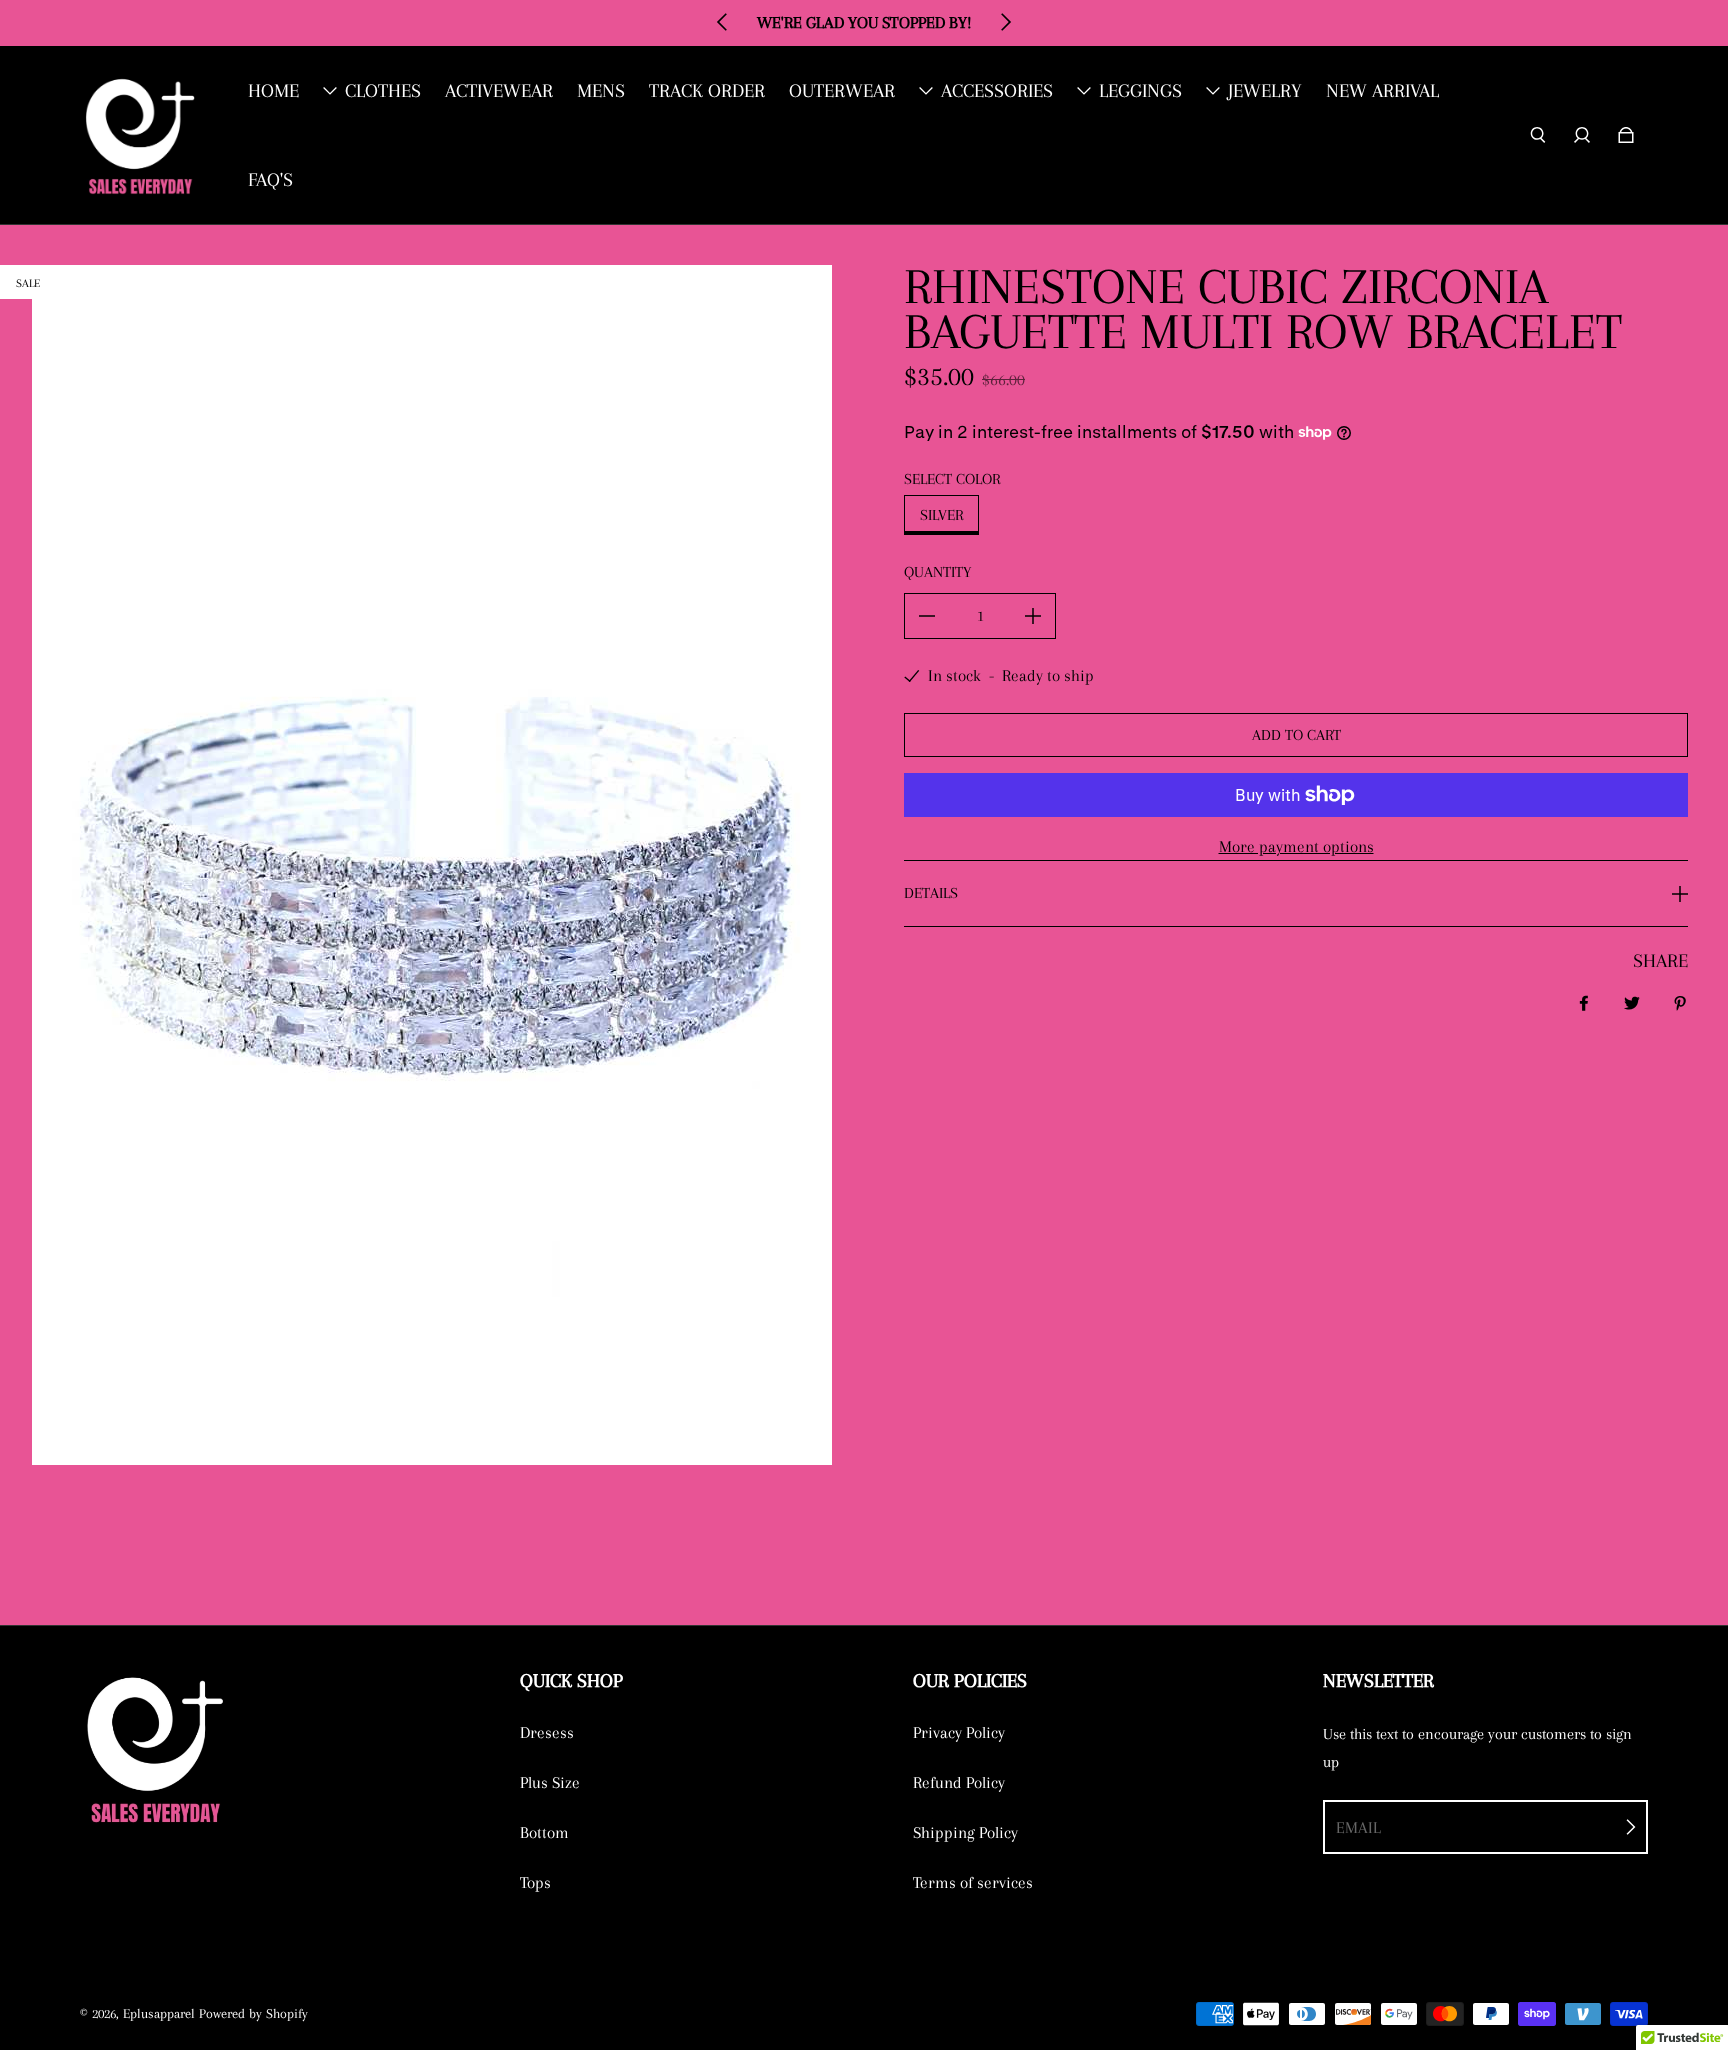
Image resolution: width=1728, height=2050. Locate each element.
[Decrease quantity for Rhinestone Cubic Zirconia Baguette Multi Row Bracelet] (927, 616)
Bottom (544, 1832)
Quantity (937, 572)
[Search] (1538, 135)
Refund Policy (959, 1782)
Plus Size (550, 1782)
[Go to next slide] (1005, 22)
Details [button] (931, 893)
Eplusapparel (159, 2013)
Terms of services (973, 1882)
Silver (941, 515)
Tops (535, 1882)
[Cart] (1626, 135)
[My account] (1582, 135)
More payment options (1296, 846)
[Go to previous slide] (723, 22)
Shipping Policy (965, 1832)
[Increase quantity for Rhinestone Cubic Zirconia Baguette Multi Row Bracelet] (1033, 616)
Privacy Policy (959, 1732)
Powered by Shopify (253, 2013)
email (1358, 1827)
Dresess (547, 1732)
